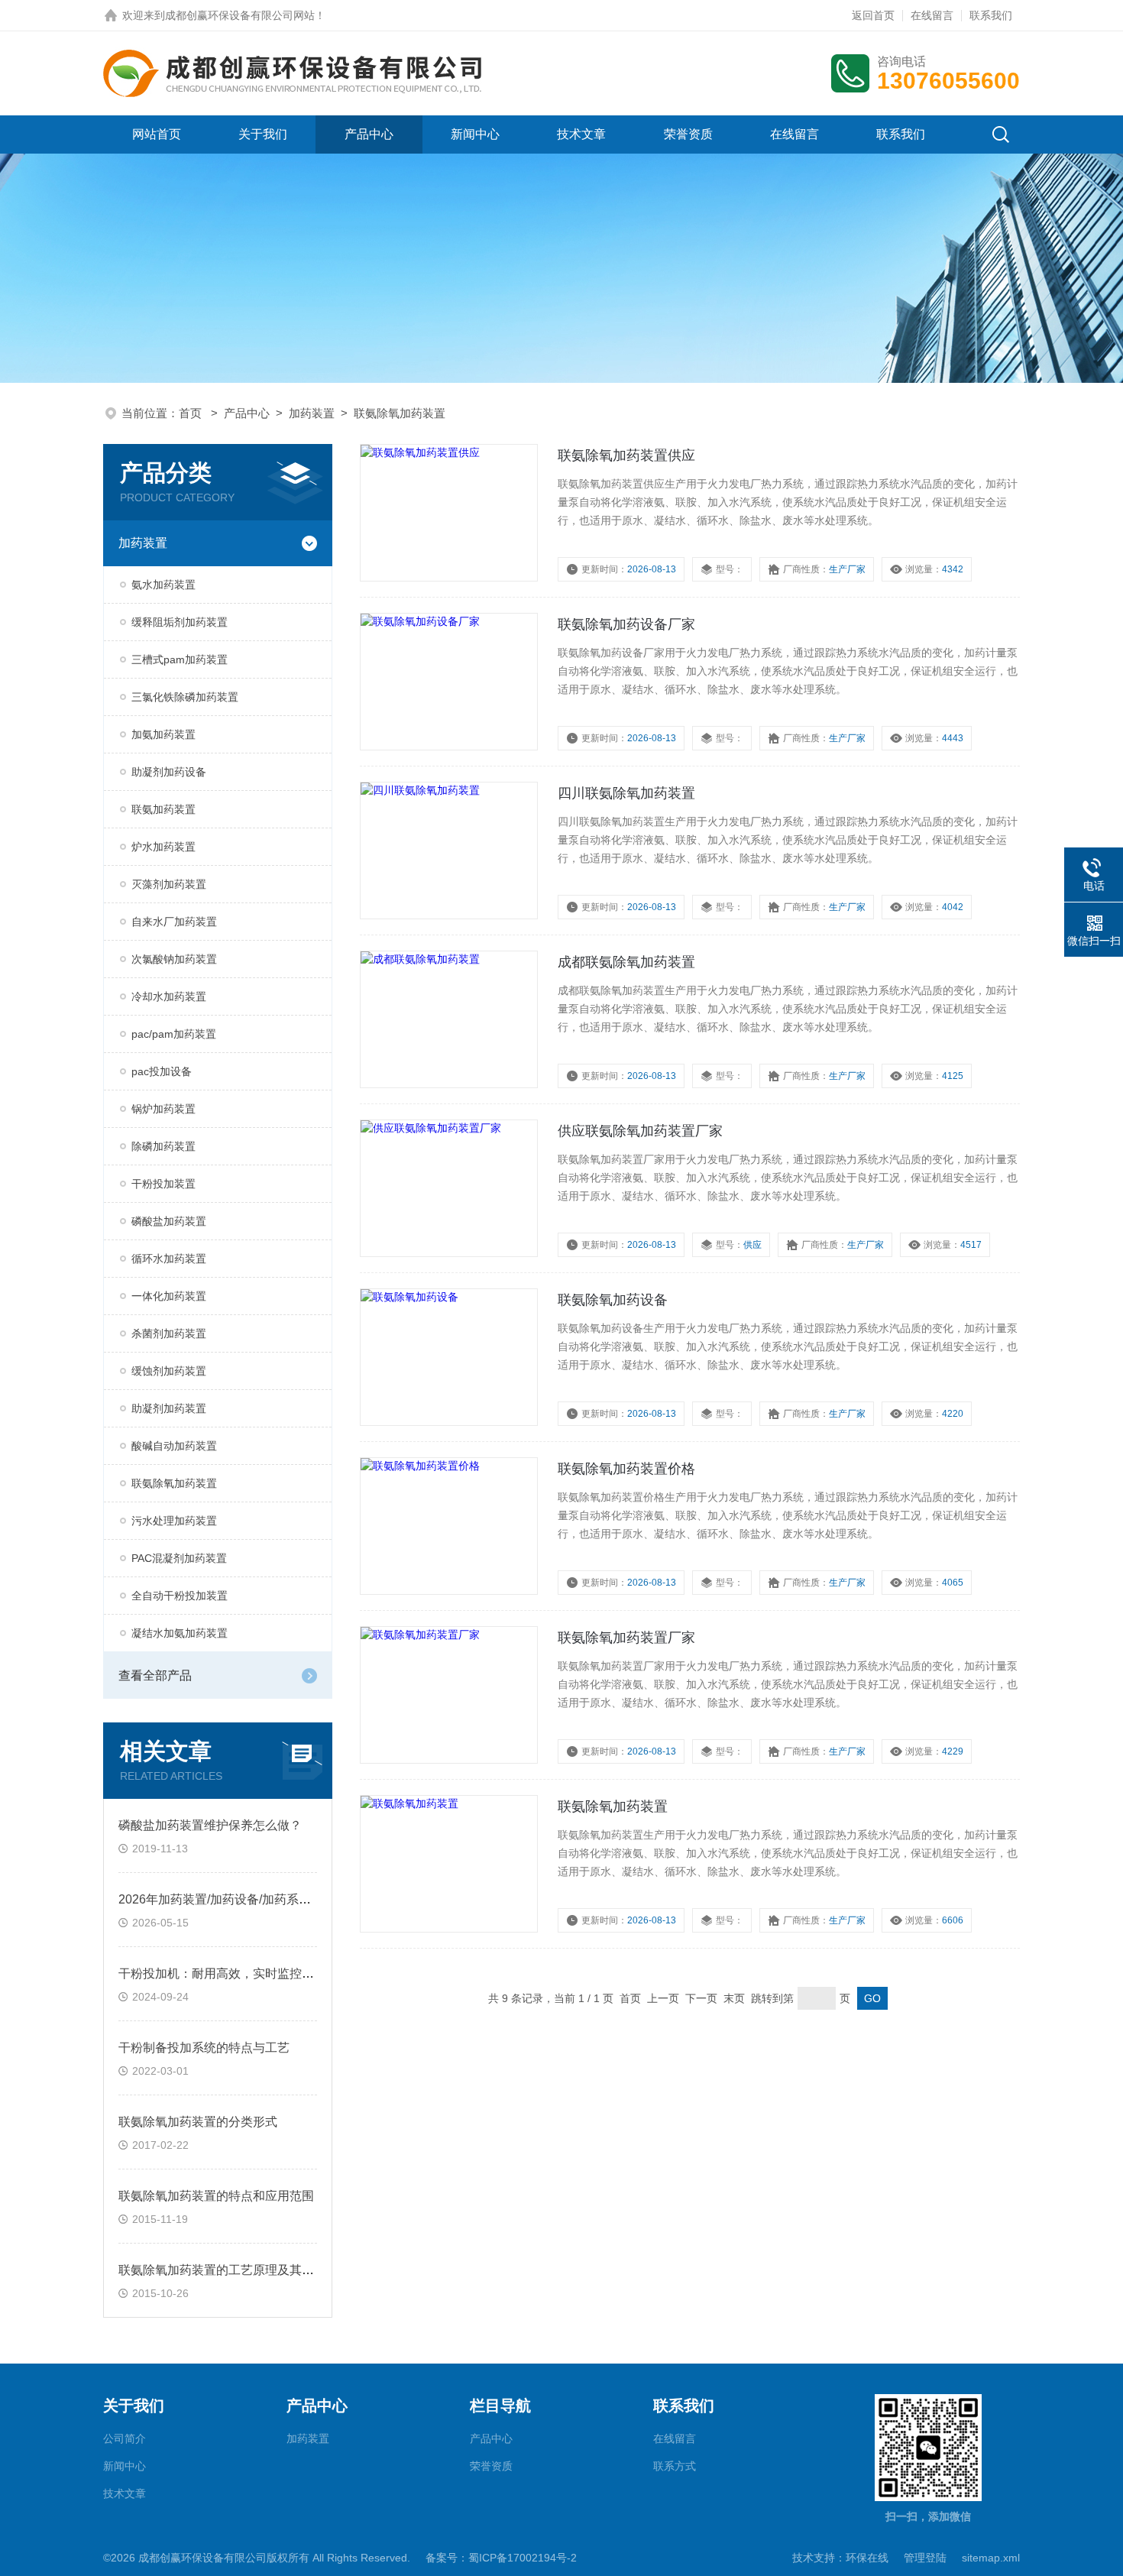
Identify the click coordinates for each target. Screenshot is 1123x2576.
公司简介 (125, 2438)
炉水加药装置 (163, 847)
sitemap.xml (991, 2558)
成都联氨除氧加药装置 (626, 962)
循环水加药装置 (169, 1259)
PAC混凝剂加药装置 (179, 1558)
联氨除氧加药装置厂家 (626, 1638)
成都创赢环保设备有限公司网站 (240, 15)
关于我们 (263, 134)
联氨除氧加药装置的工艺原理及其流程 (222, 2270)
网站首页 (157, 134)
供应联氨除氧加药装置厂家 (640, 1131)
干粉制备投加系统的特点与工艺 (204, 2048)
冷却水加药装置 (169, 996)
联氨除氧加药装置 (400, 413)
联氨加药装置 (163, 809)
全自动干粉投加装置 (180, 1596)
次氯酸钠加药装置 (174, 959)
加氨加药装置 (163, 734)
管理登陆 (925, 2558)
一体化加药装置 (169, 1296)
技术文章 (581, 134)
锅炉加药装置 (163, 1109)
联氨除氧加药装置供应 (626, 455)
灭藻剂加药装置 (169, 884)
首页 (192, 413)
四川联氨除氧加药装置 (626, 793)
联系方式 (675, 2466)
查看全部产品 (155, 1675)
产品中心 (369, 134)
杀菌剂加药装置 (169, 1333)
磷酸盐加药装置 (169, 1221)
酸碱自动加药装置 (174, 1446)
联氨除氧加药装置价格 (626, 1469)
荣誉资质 (688, 134)
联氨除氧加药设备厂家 (626, 624)
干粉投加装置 (163, 1184)
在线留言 (932, 15)
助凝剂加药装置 (169, 1408)
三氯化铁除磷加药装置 (185, 697)
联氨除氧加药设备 (613, 1300)
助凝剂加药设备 (169, 772)
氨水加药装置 (163, 585)
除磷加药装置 (163, 1146)
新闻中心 (475, 134)
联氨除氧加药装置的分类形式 (198, 2122)
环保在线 (867, 2558)
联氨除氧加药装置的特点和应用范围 (216, 2196)
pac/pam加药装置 (174, 1034)
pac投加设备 (162, 1071)
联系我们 (991, 15)
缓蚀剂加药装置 (169, 1371)
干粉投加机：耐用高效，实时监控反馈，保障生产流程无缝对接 (290, 1973)
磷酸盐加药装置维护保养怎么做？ (210, 1825)
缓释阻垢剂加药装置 (180, 622)
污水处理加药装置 (174, 1521)
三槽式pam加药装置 (180, 659)
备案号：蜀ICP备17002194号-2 (501, 2558)
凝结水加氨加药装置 (180, 1633)
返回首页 (873, 15)
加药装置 (312, 413)
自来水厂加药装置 (174, 922)
